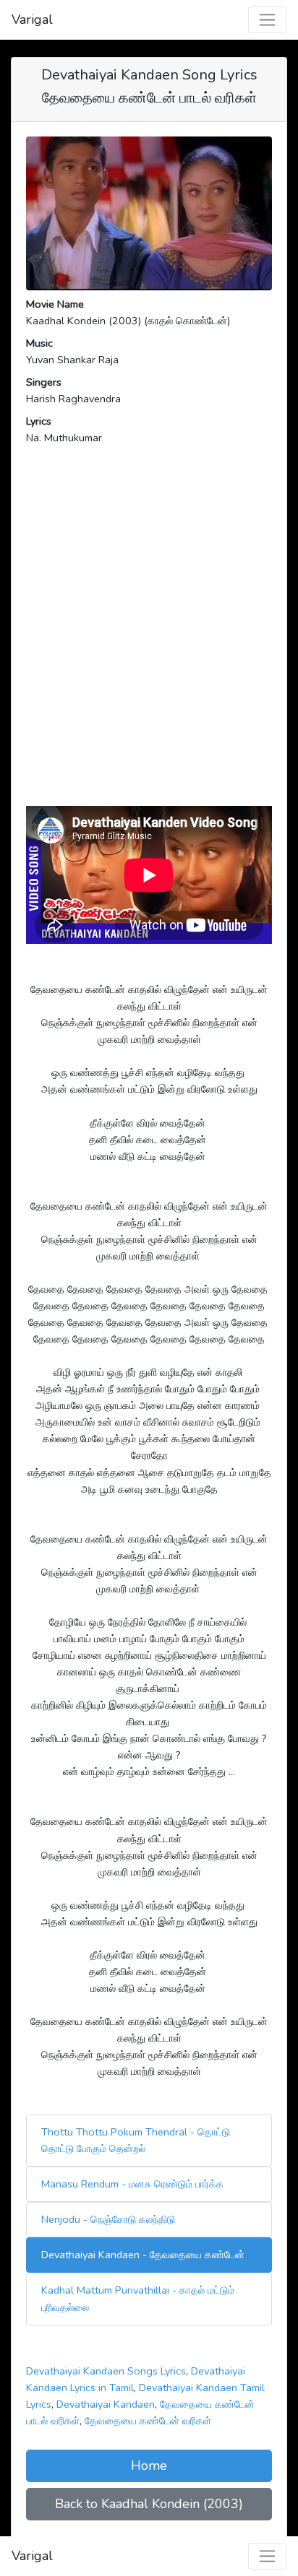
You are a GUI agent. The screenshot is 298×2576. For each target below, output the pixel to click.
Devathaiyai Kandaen (106, 2404)
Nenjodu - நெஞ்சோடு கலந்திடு (108, 2219)
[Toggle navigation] (267, 20)
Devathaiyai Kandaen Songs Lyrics (106, 2371)
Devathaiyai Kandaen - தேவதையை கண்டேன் (143, 2255)
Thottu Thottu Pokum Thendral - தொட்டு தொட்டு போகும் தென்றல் (136, 2140)
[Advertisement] (149, 647)
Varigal (32, 19)
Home (149, 2466)
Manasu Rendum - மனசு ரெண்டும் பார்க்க (132, 2184)
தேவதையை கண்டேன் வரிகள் (148, 2421)
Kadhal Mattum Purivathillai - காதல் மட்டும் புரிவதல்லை (138, 2298)
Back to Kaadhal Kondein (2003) (149, 2504)
